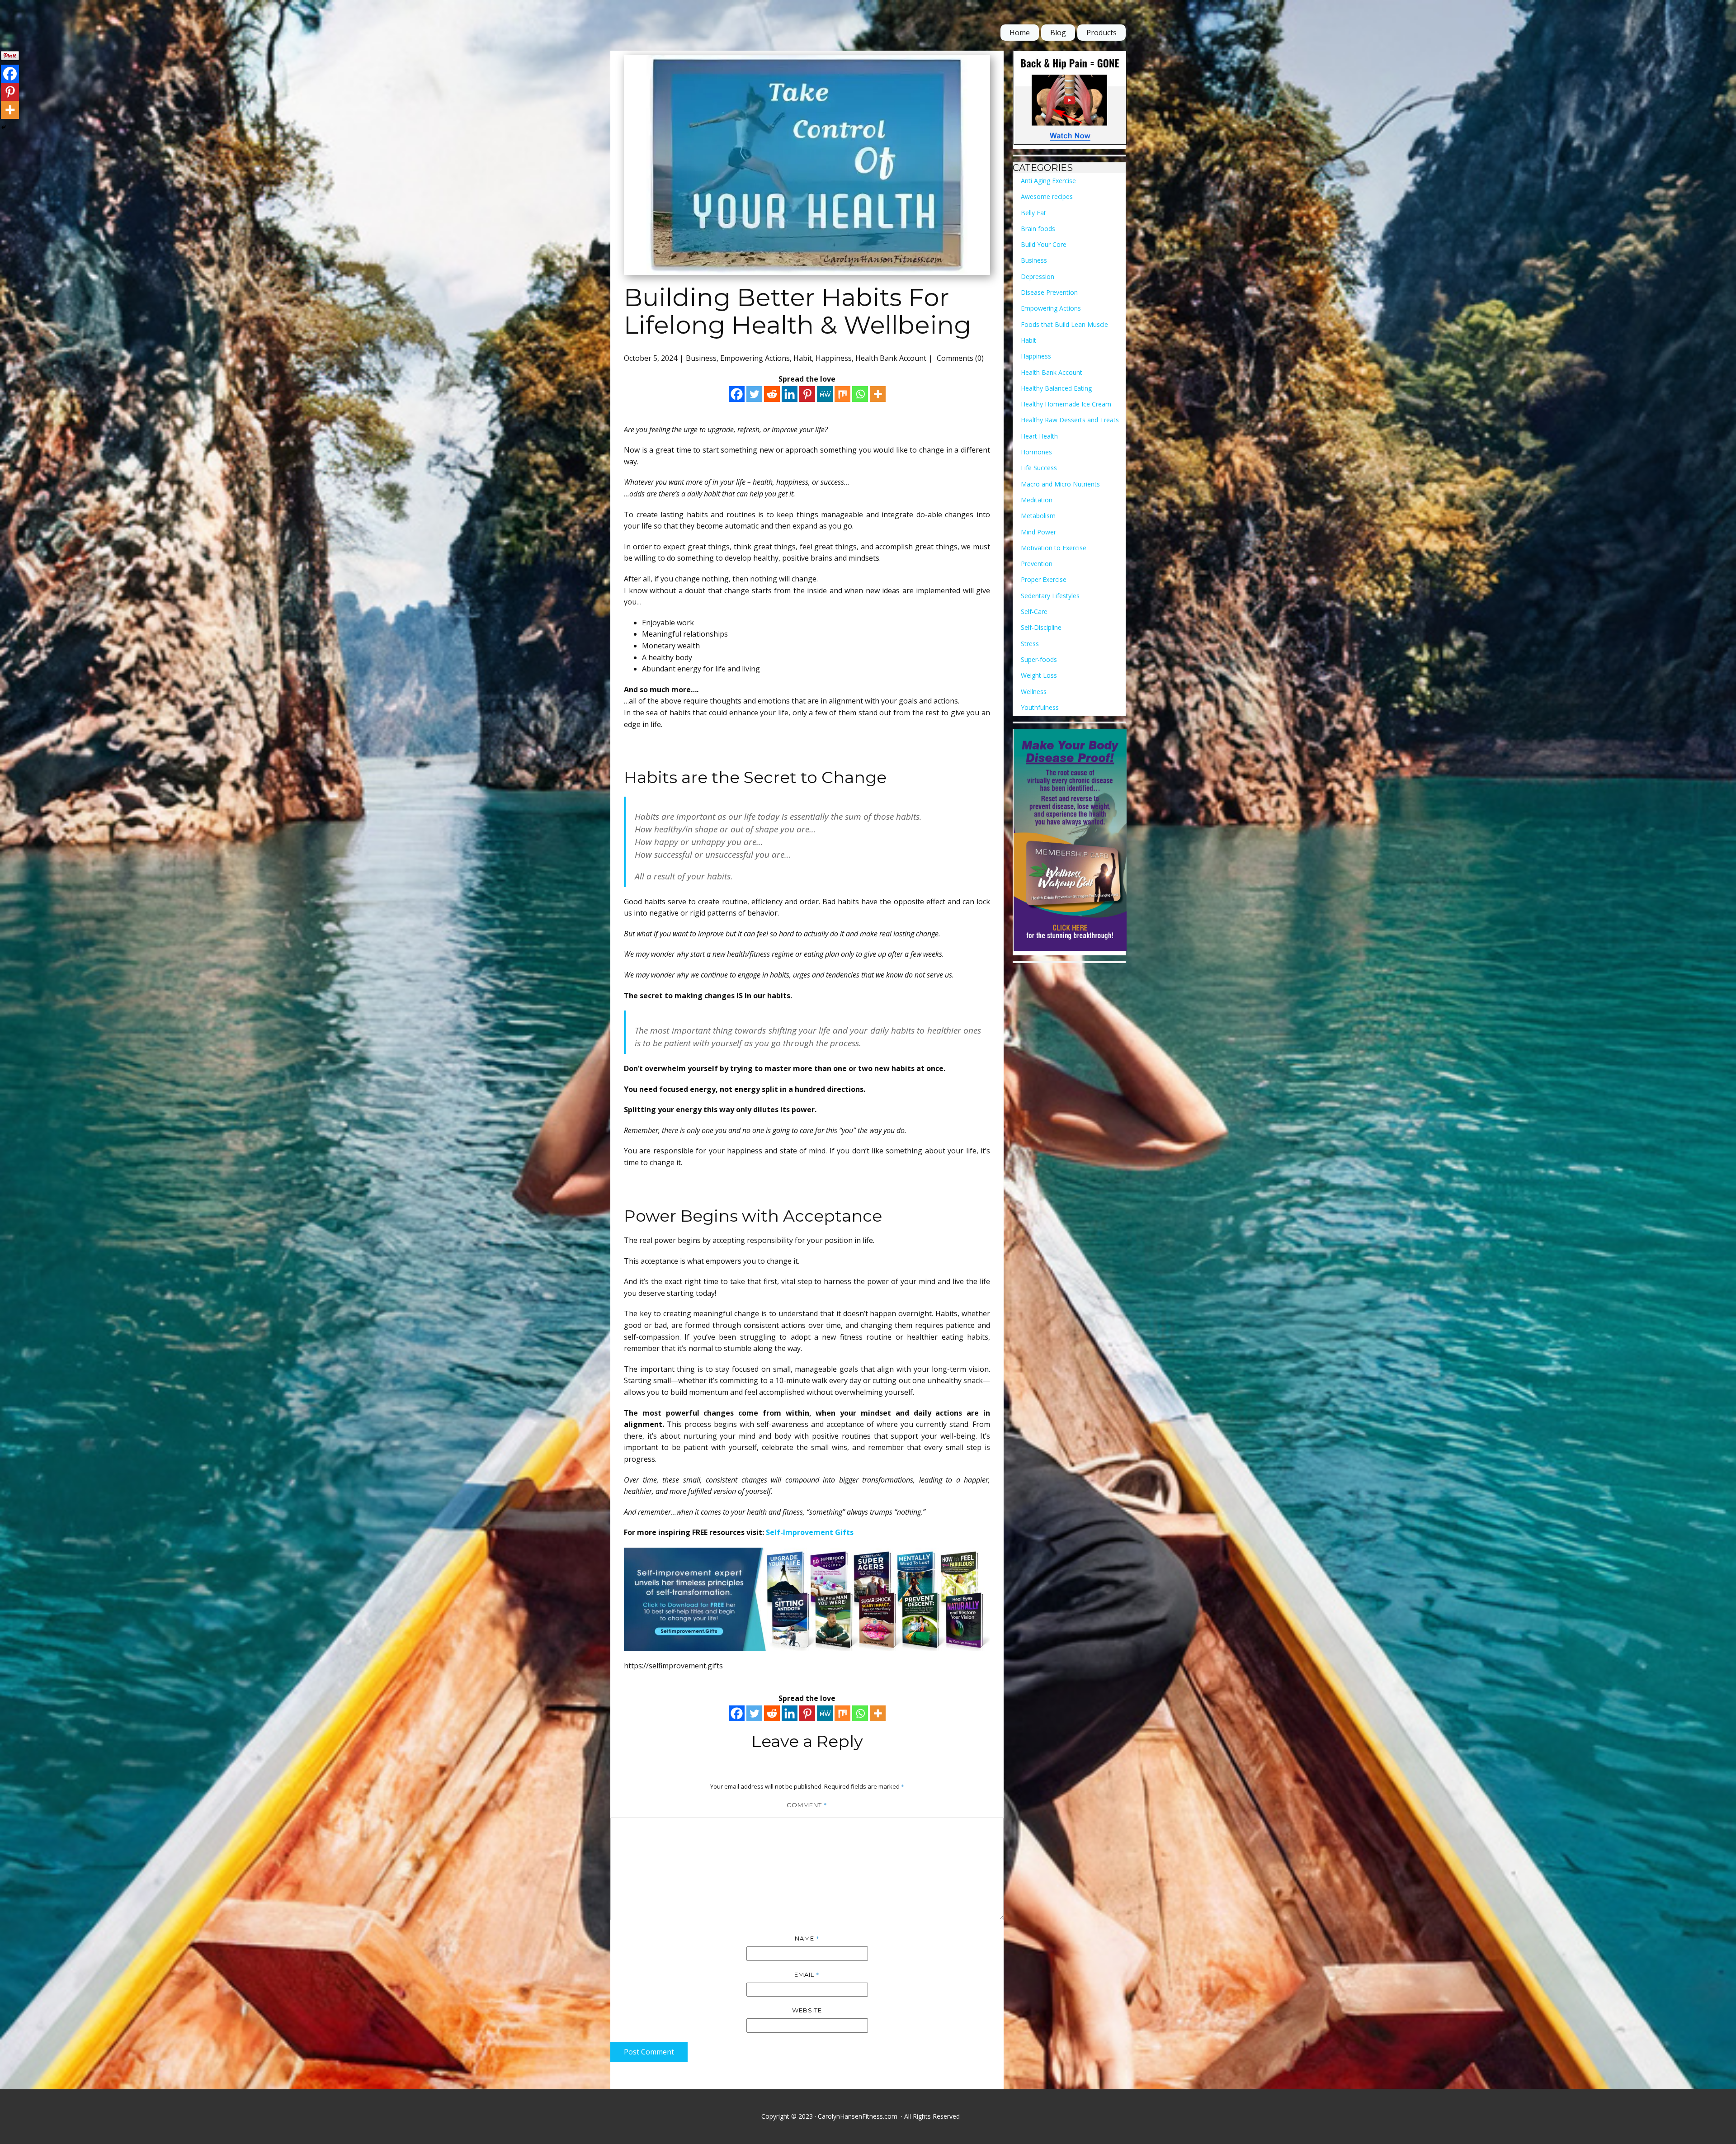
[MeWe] (825, 394)
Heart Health (1039, 436)
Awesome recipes (1047, 196)
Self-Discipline (1041, 627)
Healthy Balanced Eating (1056, 388)
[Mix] (842, 394)
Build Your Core (1044, 244)
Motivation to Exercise (1054, 548)
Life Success (1039, 468)
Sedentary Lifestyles (1050, 596)
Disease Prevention (1049, 292)
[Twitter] (754, 394)
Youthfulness (1040, 707)
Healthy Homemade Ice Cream (1066, 404)
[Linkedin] (790, 394)
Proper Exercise (1044, 579)
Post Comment (649, 2052)
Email (807, 1974)
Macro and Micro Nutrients (1060, 484)
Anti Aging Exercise (1048, 181)
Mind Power (1038, 532)
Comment (807, 1805)
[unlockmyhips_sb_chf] (1070, 100)
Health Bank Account (891, 358)
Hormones (1036, 452)
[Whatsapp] (860, 394)
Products (1102, 33)
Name (807, 1938)
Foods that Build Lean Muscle (1064, 324)
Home (1020, 33)
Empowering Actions (755, 358)
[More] (878, 394)
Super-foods (1039, 659)
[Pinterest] (807, 394)
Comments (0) (959, 358)
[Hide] (4, 128)
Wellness (1034, 692)
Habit (803, 358)
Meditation (1037, 500)
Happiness (834, 358)
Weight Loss (1039, 675)
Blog (1058, 33)
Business (701, 358)
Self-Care (1034, 612)
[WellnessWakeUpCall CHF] (1070, 842)
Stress (1030, 644)
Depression (1038, 276)
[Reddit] (772, 394)
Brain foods (1038, 229)
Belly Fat (1033, 213)
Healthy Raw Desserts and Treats (1070, 420)
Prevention (1037, 564)
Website (807, 2010)
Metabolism (1038, 516)
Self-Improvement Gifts (810, 1532)
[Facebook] (737, 394)
